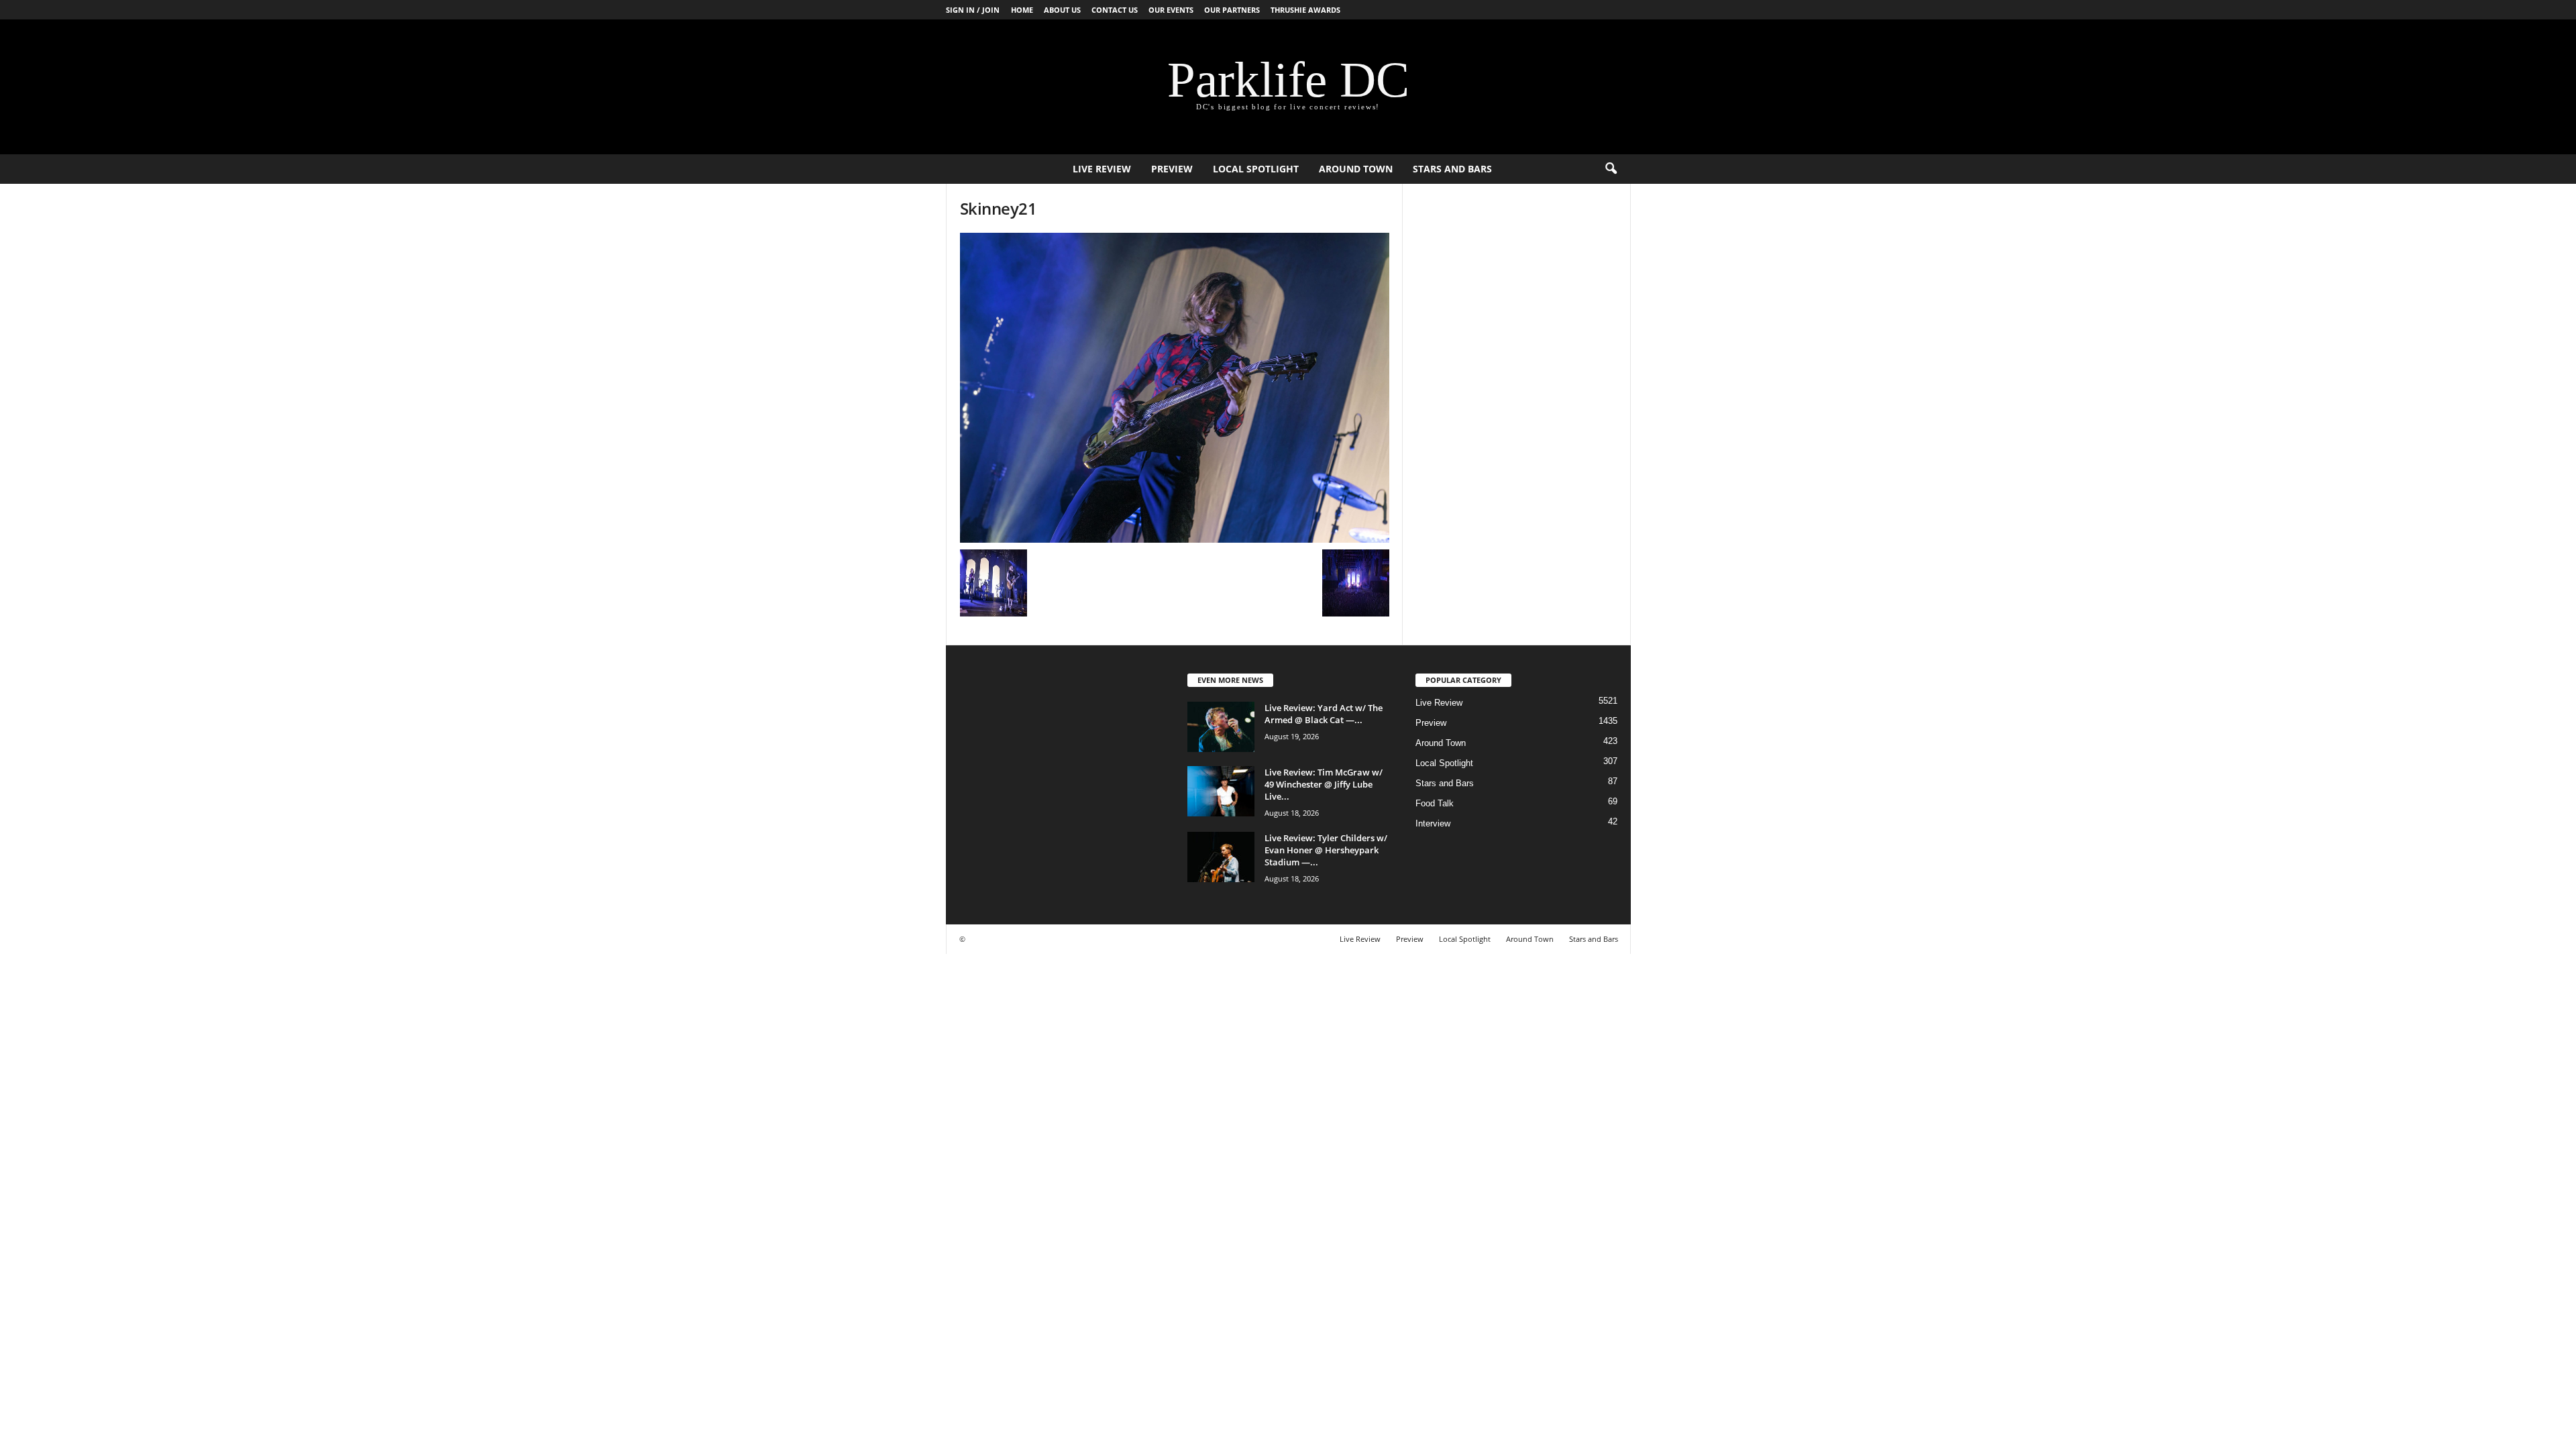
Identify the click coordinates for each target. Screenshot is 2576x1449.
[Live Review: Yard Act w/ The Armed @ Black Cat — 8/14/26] (1221, 727)
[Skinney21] (1175, 388)
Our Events (1171, 10)
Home (1022, 10)
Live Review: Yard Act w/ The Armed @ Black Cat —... (1324, 714)
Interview (1433, 823)
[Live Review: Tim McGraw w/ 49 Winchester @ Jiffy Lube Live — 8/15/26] (1221, 791)
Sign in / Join (973, 10)
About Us (1062, 10)
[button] (1611, 169)
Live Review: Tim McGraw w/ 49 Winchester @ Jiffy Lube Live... (1324, 784)
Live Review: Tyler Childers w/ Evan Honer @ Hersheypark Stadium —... (1326, 850)
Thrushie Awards (1305, 10)
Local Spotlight (1256, 169)
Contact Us (1115, 10)
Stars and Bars (1452, 169)
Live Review (1102, 169)
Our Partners (1232, 10)
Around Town (1356, 169)
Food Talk (1435, 803)
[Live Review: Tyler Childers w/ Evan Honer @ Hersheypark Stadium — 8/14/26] (1221, 857)
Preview (1172, 169)
